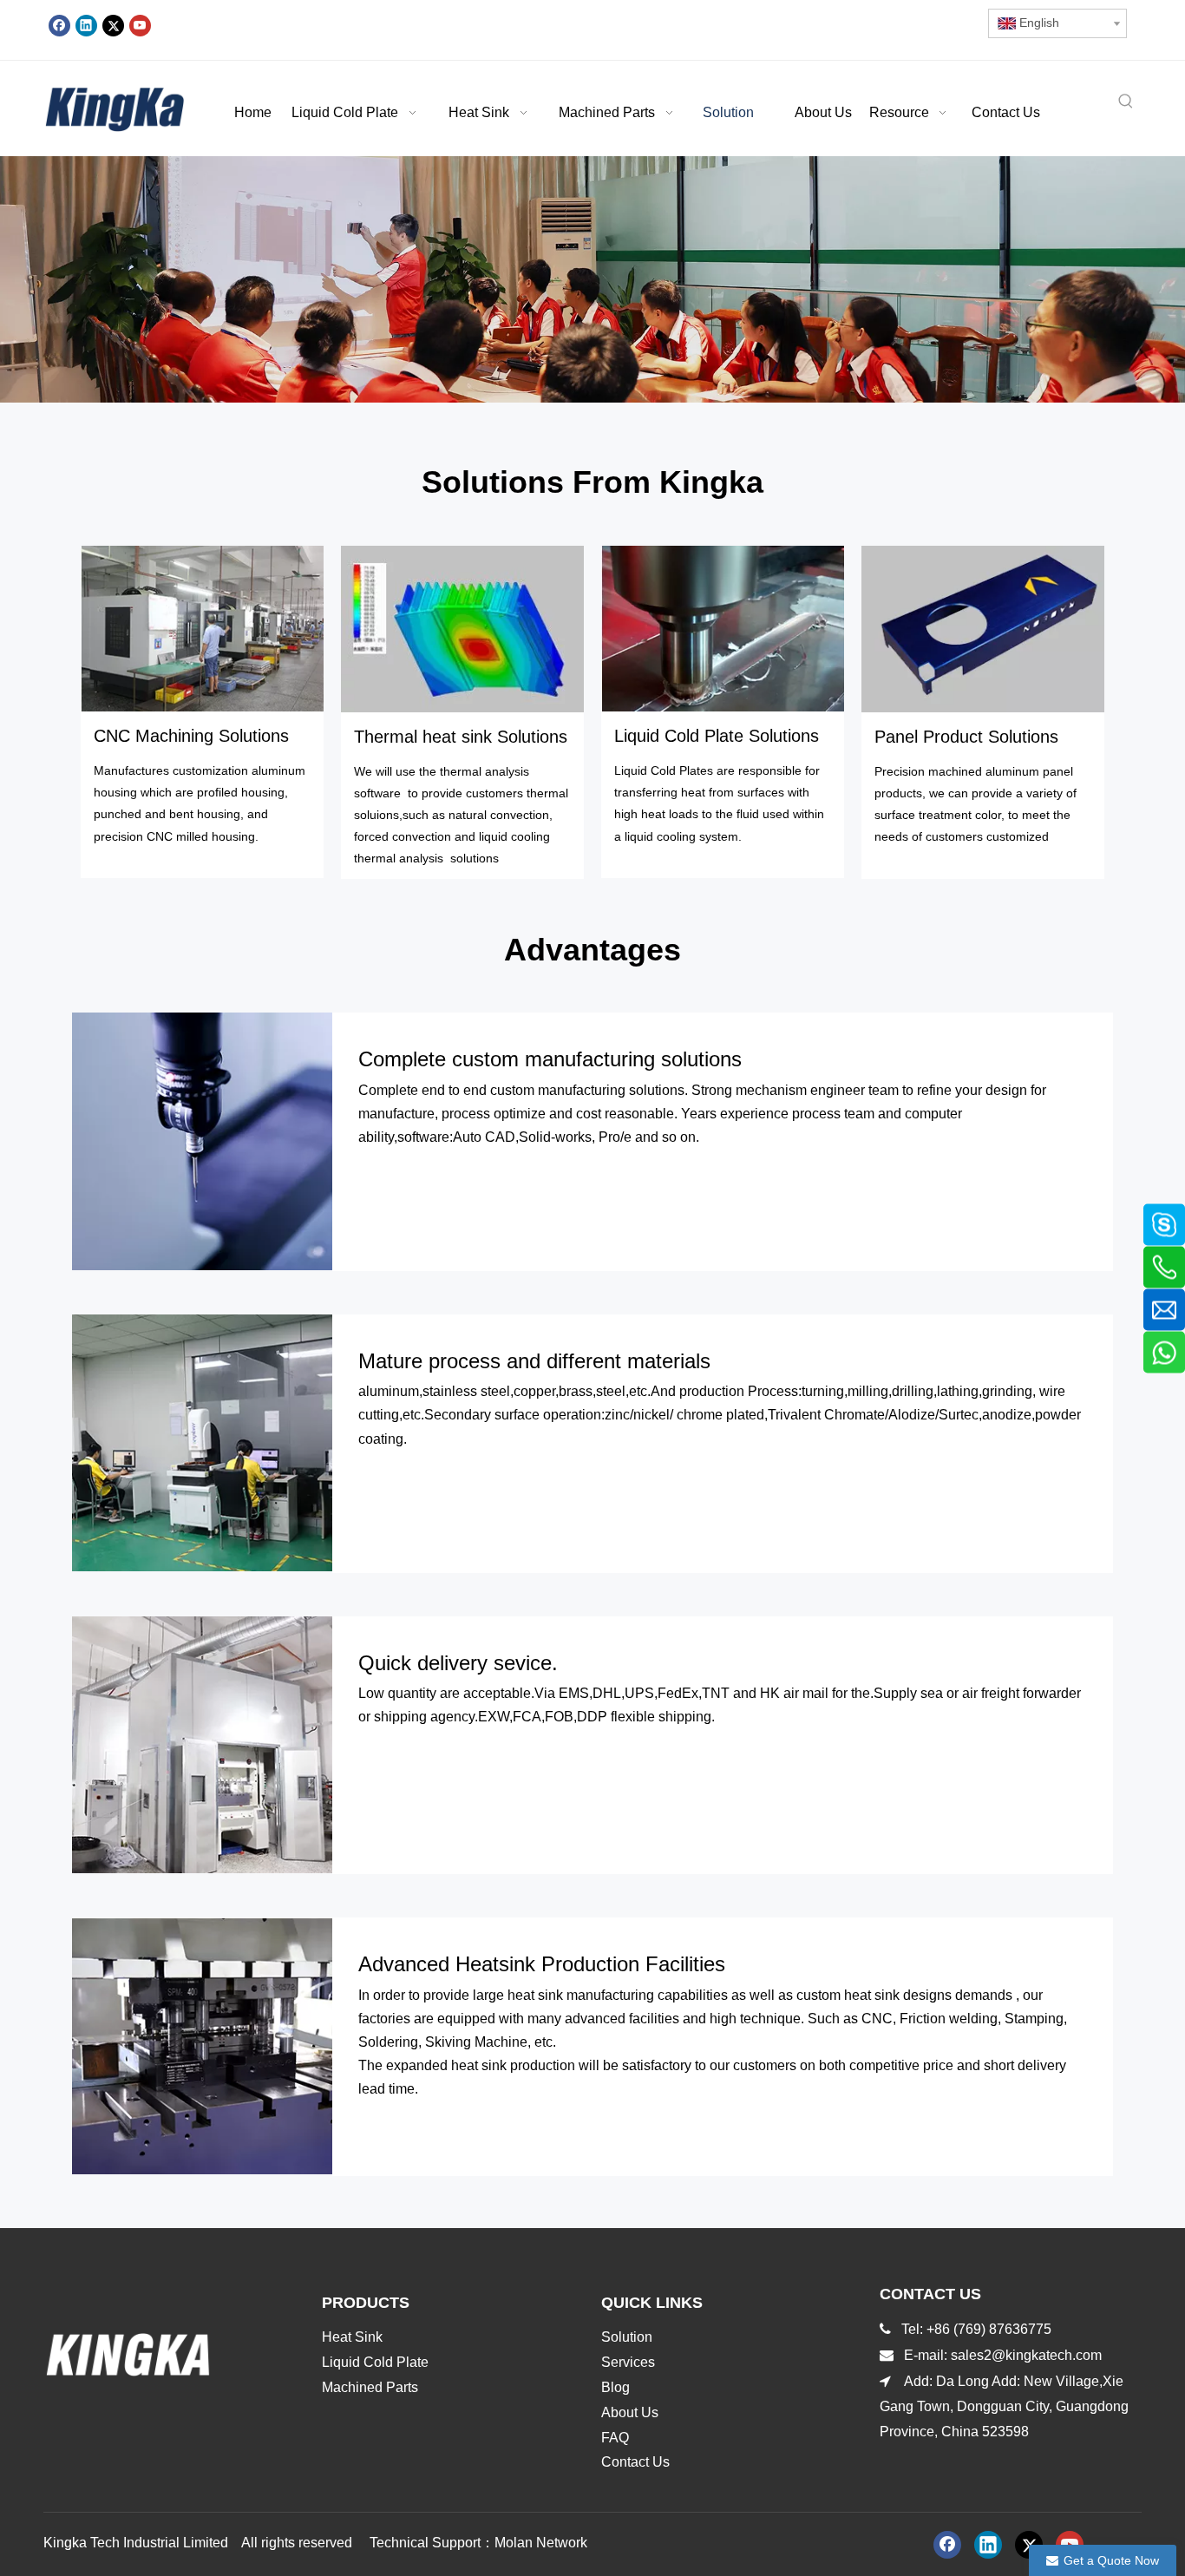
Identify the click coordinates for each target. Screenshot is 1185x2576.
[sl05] (202, 629)
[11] (983, 629)
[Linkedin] (86, 25)
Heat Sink (352, 2337)
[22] (462, 629)
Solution (627, 2337)
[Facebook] (59, 25)
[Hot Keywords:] (1126, 102)
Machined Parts (370, 2387)
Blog (615, 2387)
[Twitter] (113, 25)
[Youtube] (140, 25)
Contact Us (635, 2462)
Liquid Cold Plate (375, 2362)
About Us (630, 2412)
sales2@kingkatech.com (1028, 2355)
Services (628, 2362)
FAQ (615, 2438)
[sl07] (723, 629)
